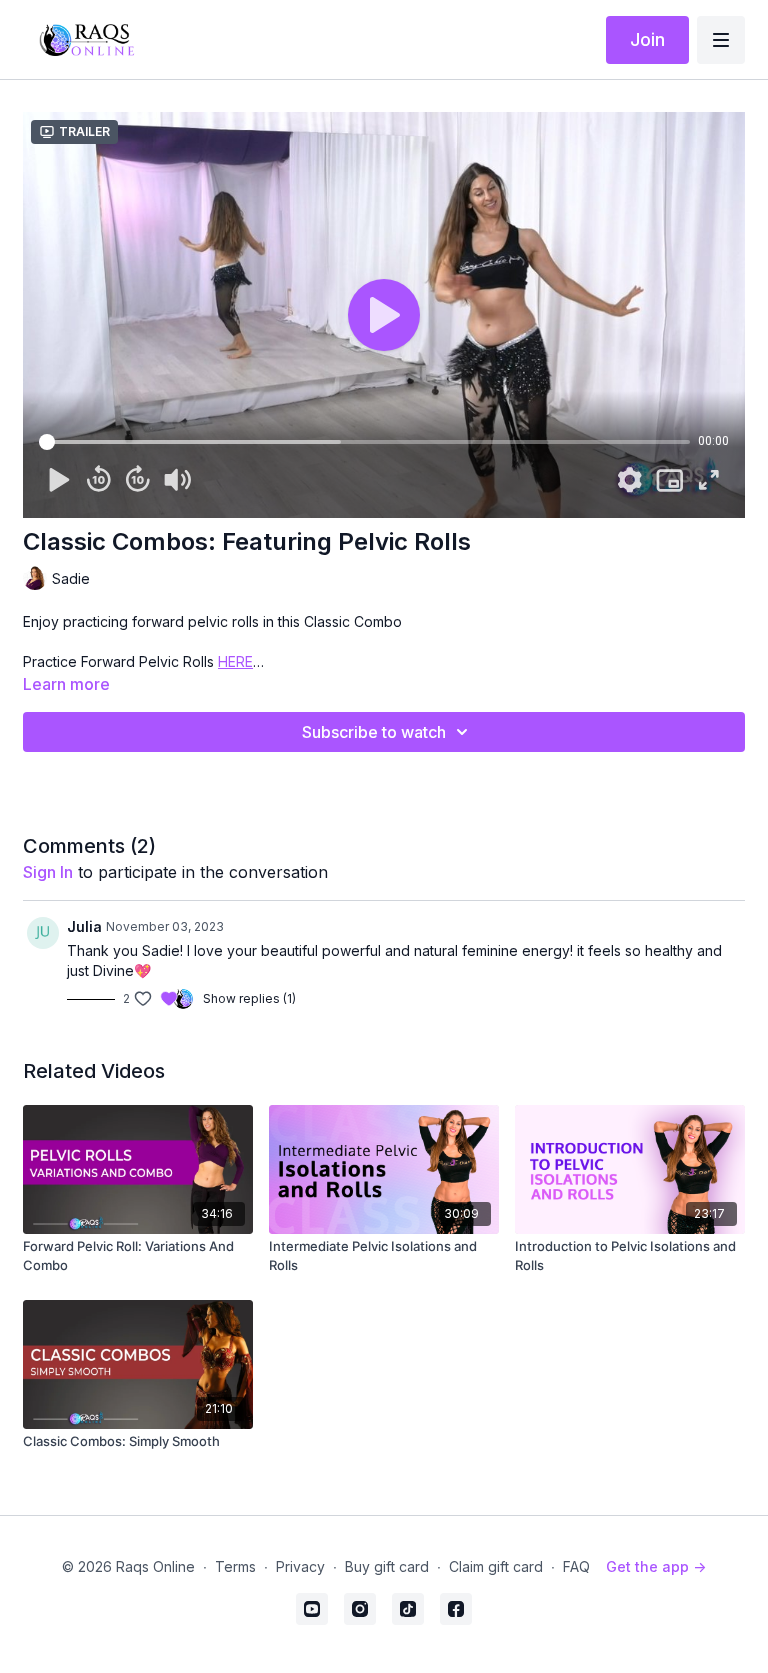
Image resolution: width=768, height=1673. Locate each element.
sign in (48, 872)
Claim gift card (496, 1566)
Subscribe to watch (374, 732)
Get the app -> (656, 1566)
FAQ (576, 1566)
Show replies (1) (249, 998)
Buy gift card (387, 1566)
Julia (84, 926)
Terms (235, 1566)
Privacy (300, 1566)
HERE (235, 661)
